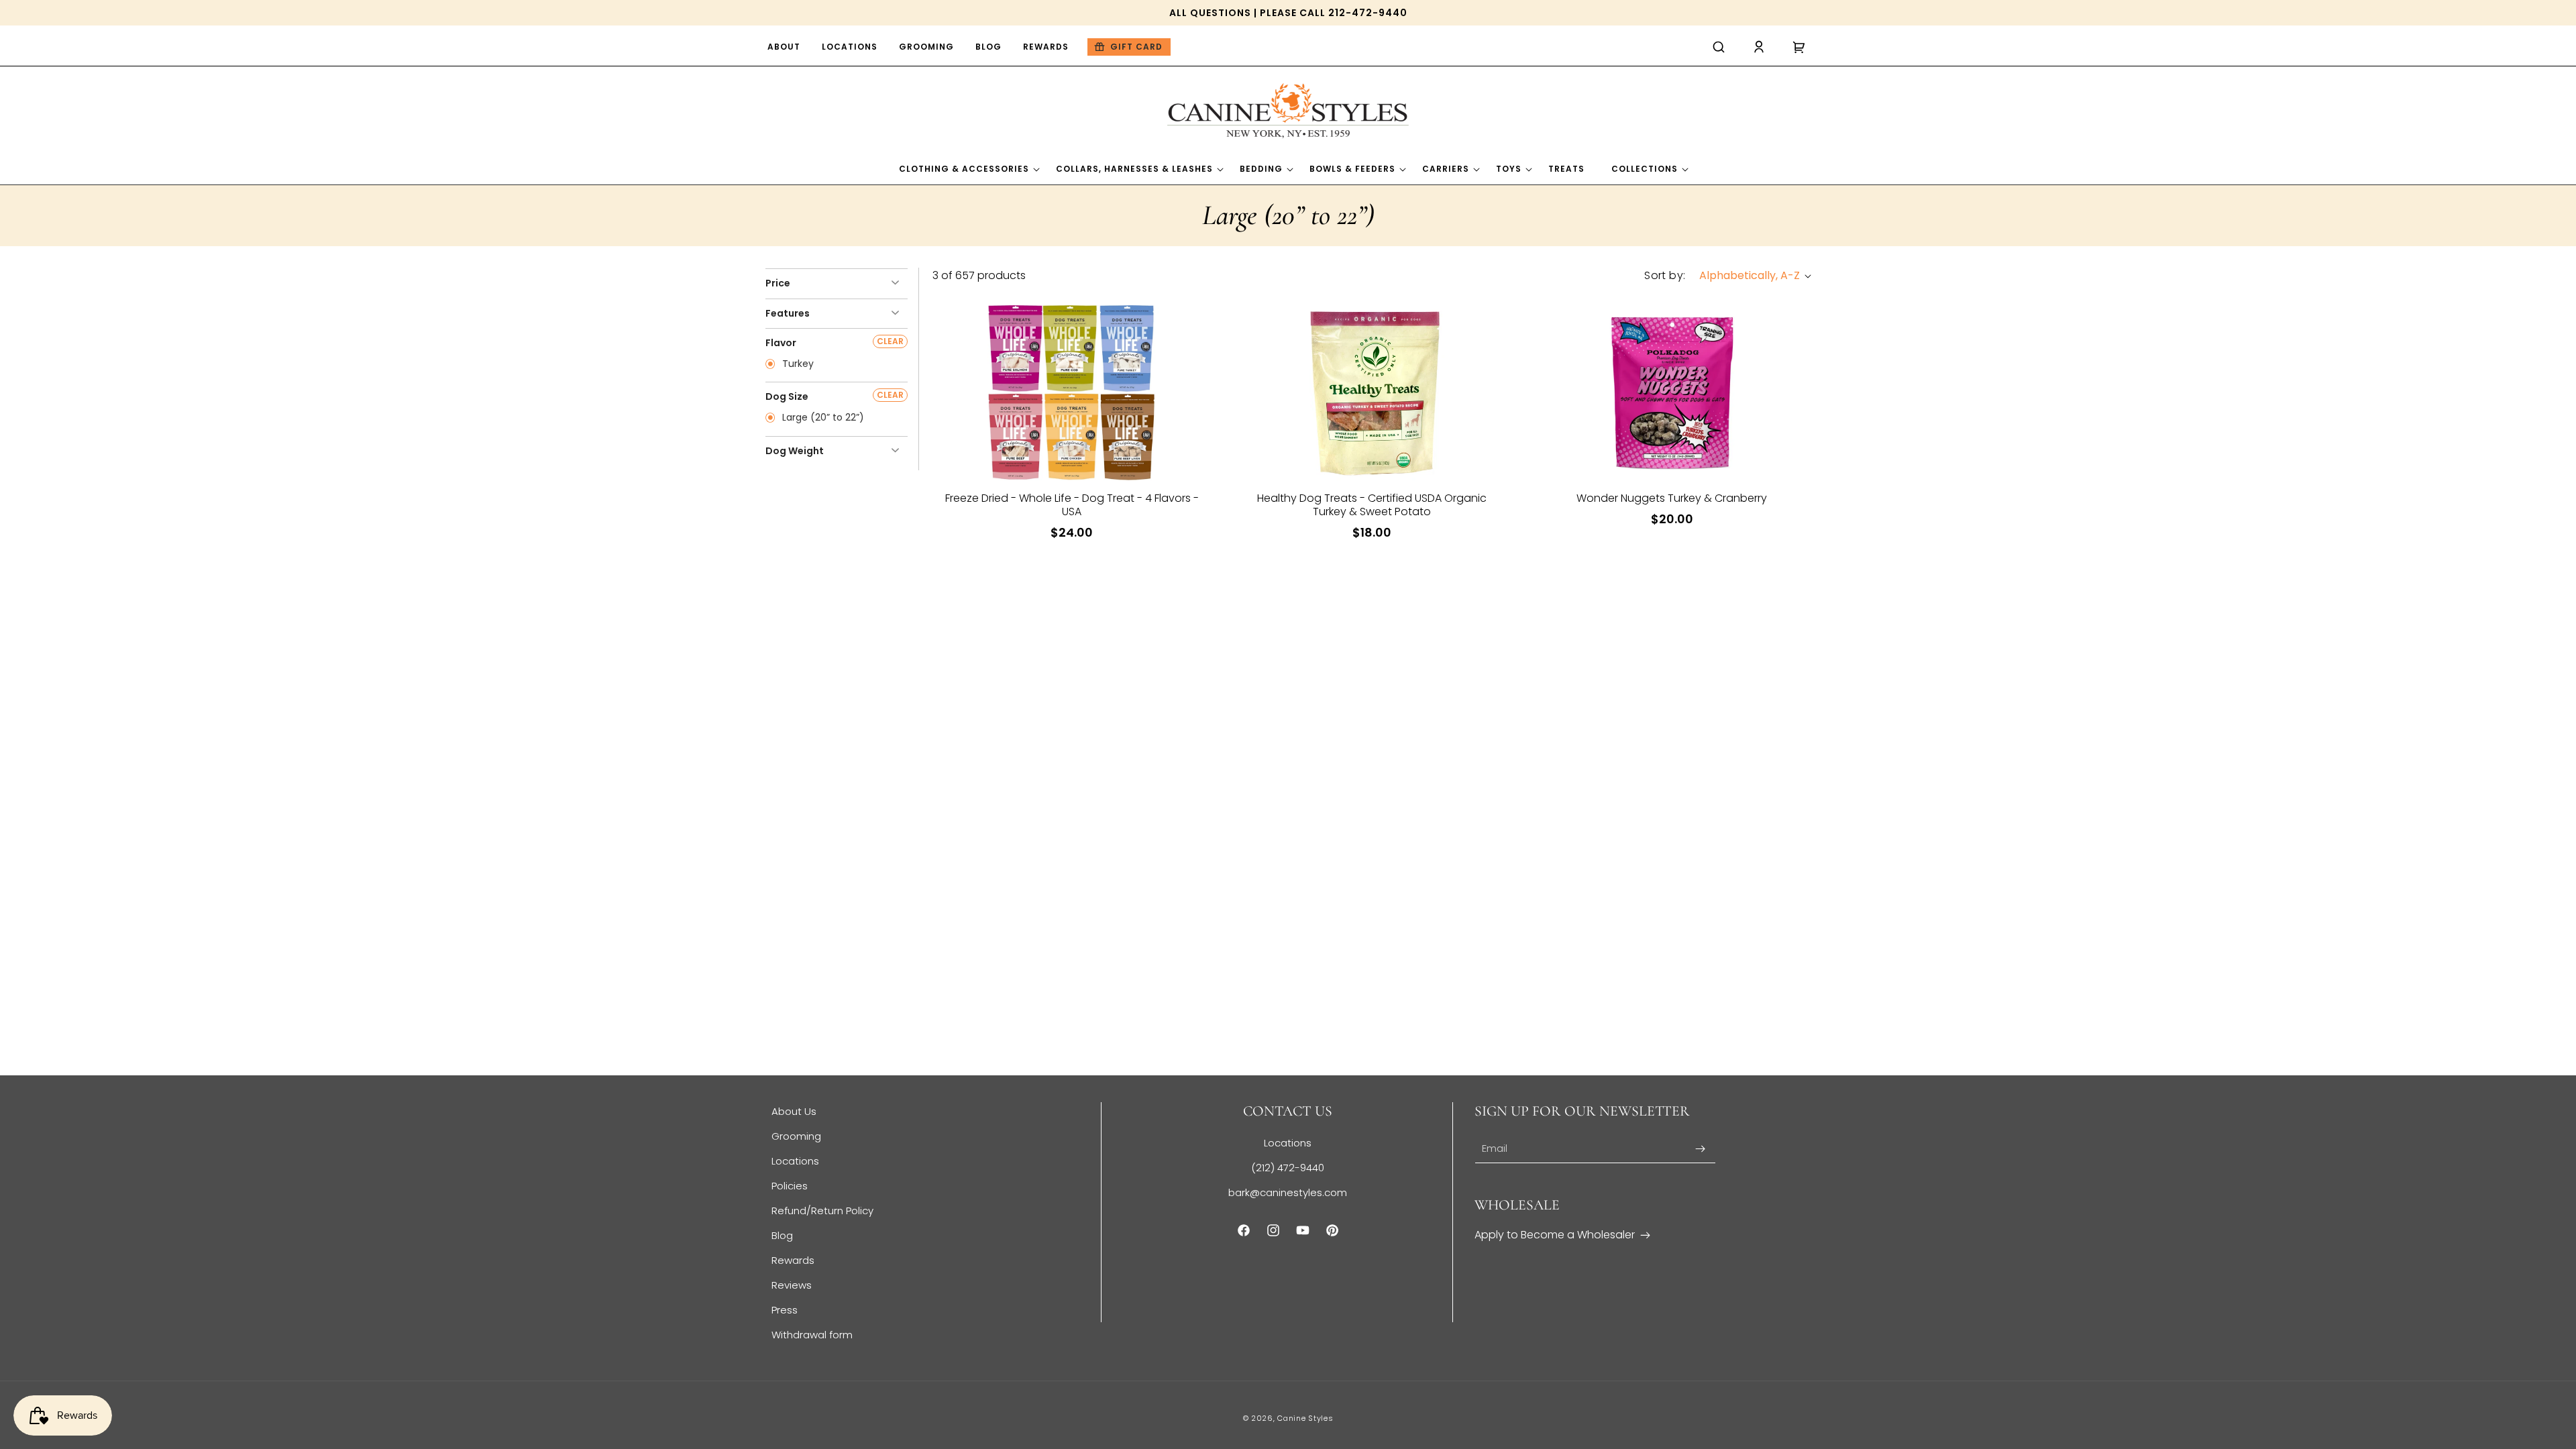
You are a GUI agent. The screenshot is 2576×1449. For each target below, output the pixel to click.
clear (890, 341)
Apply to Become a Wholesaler (1555, 1235)
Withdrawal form (812, 1335)
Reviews (792, 1285)
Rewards (793, 1260)
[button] (1719, 47)
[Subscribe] (1701, 1149)
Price (778, 283)
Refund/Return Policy (822, 1211)
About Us (794, 1111)
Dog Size (787, 396)
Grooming (796, 1136)
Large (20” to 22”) (822, 418)
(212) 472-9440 (1288, 1168)
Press (785, 1310)
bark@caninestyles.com (1288, 1192)
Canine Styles (1305, 1418)
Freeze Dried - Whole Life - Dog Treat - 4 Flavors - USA (1072, 505)
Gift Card (1136, 47)
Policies (790, 1186)
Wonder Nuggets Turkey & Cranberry (1672, 498)
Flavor (781, 343)
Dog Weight (795, 451)
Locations (795, 1161)
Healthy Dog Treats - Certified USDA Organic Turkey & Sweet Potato (1372, 505)
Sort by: (1665, 275)
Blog (782, 1235)
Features (788, 313)
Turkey (797, 364)
